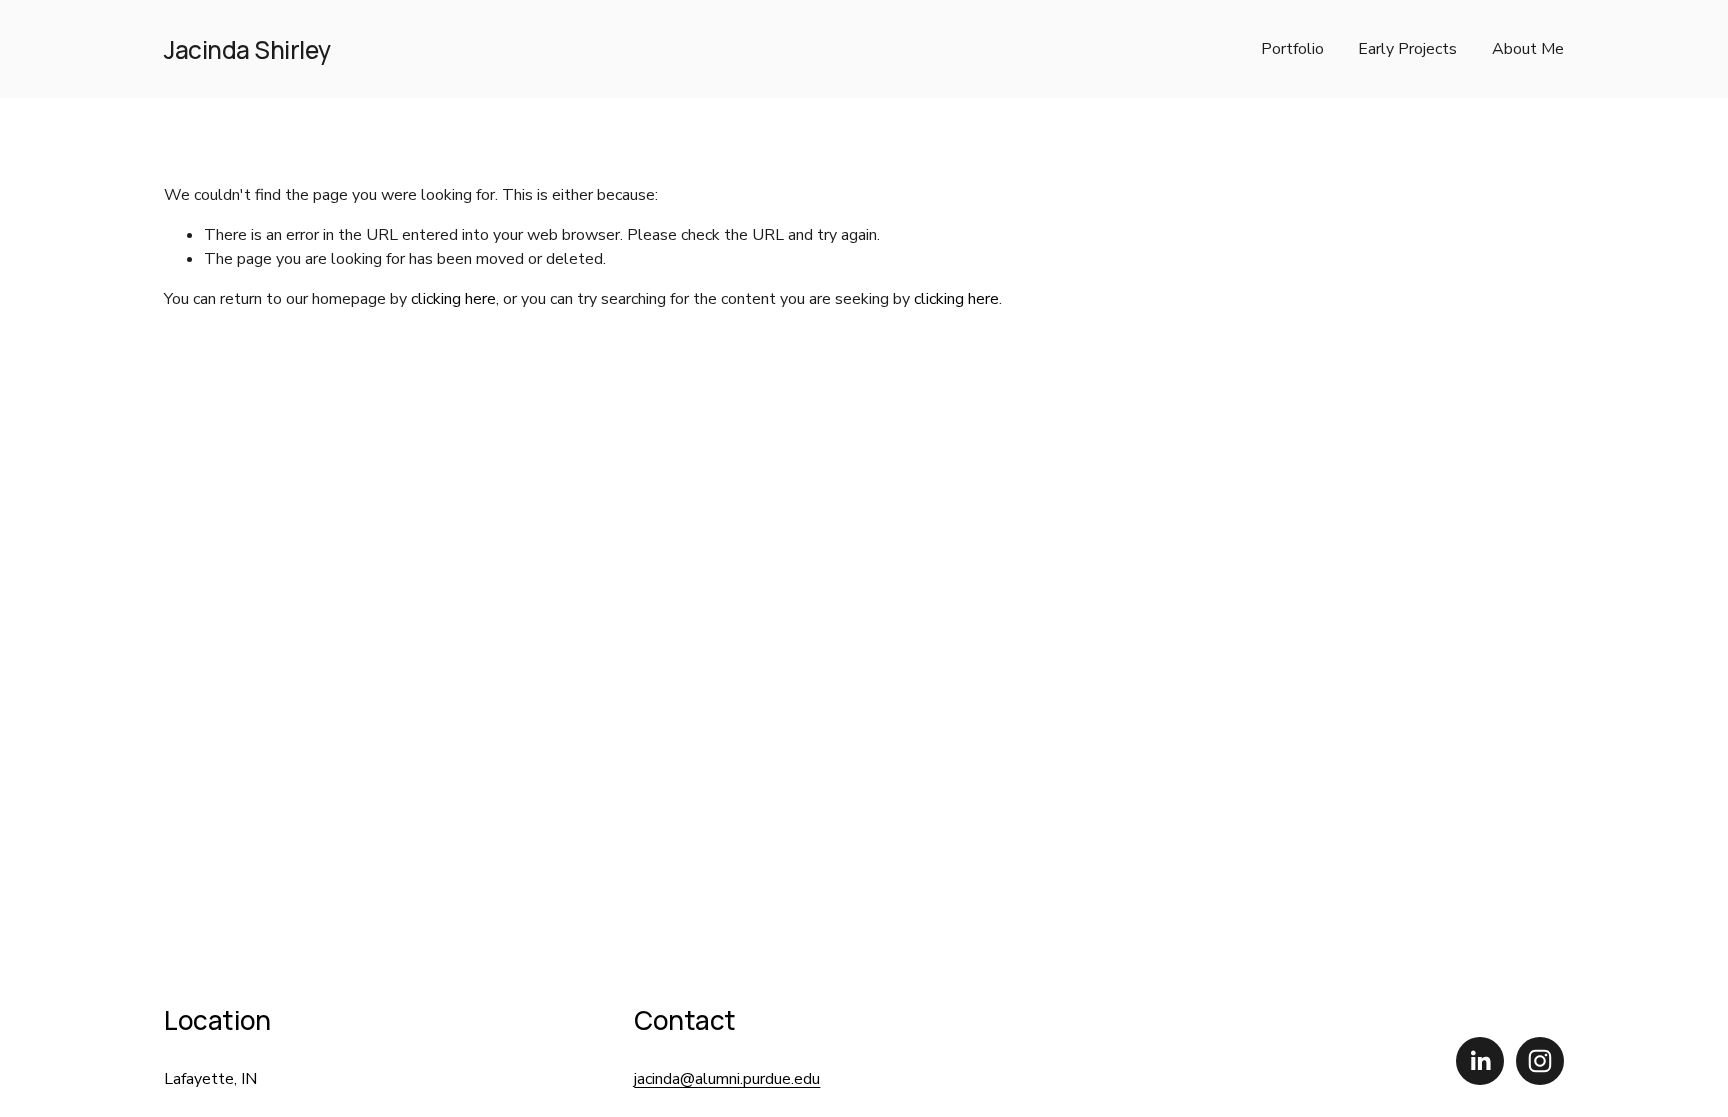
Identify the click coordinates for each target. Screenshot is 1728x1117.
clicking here (453, 299)
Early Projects (1407, 49)
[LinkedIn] (1480, 1061)
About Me (1528, 49)
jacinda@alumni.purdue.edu (727, 1079)
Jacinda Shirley (247, 49)
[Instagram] (1540, 1061)
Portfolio (1292, 49)
